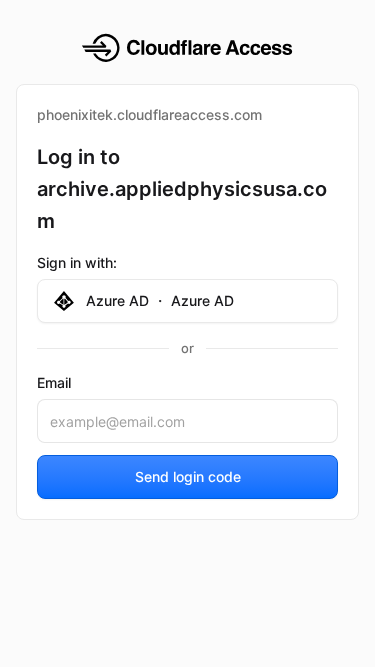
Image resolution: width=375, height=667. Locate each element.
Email (54, 382)
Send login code (188, 476)
